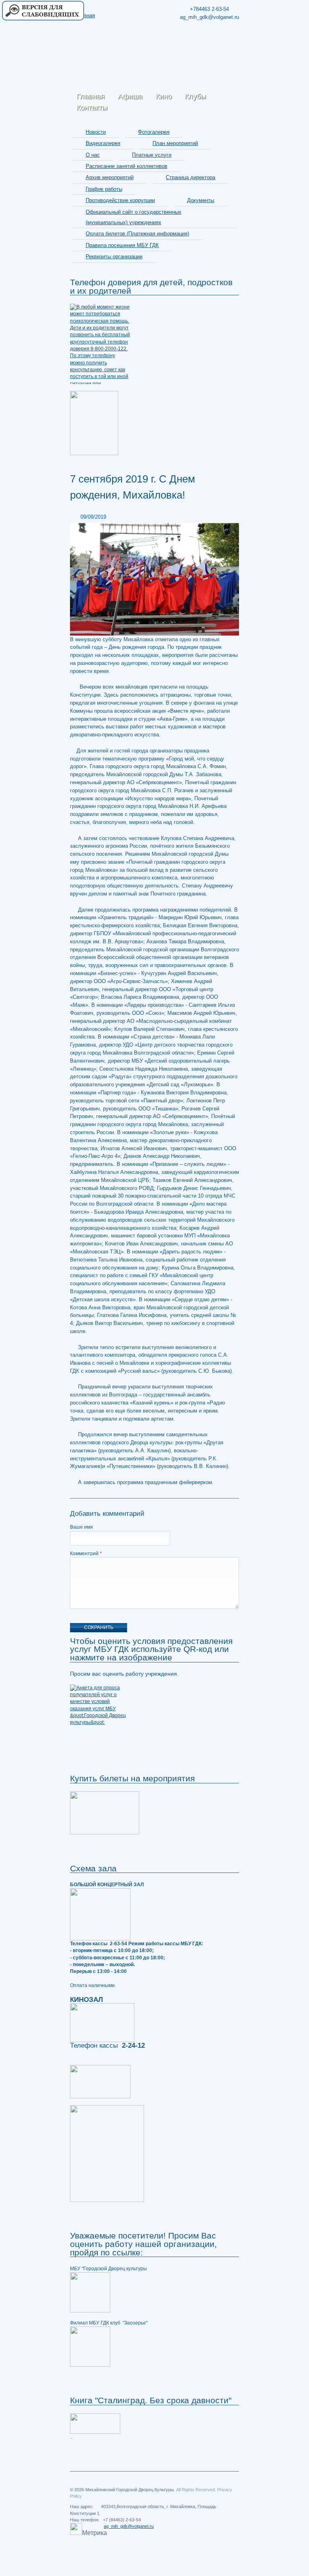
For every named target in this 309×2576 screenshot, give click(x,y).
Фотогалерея (154, 132)
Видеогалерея (103, 143)
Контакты (92, 108)
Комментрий (86, 1554)
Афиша (130, 96)
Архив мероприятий (110, 177)
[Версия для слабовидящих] (43, 11)
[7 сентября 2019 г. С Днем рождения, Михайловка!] (154, 579)
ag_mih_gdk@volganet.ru (129, 2526)
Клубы (195, 96)
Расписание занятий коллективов (127, 166)
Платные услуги (152, 155)
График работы (104, 189)
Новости (96, 132)
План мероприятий (175, 143)
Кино (164, 96)
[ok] (217, 49)
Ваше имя (81, 1527)
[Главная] (87, 12)
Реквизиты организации (114, 257)
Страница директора (191, 177)
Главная (91, 96)
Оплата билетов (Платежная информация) (137, 234)
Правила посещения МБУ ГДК (122, 245)
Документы (201, 200)
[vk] (232, 49)
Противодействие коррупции (120, 200)
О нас (93, 155)
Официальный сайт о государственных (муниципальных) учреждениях (134, 217)
